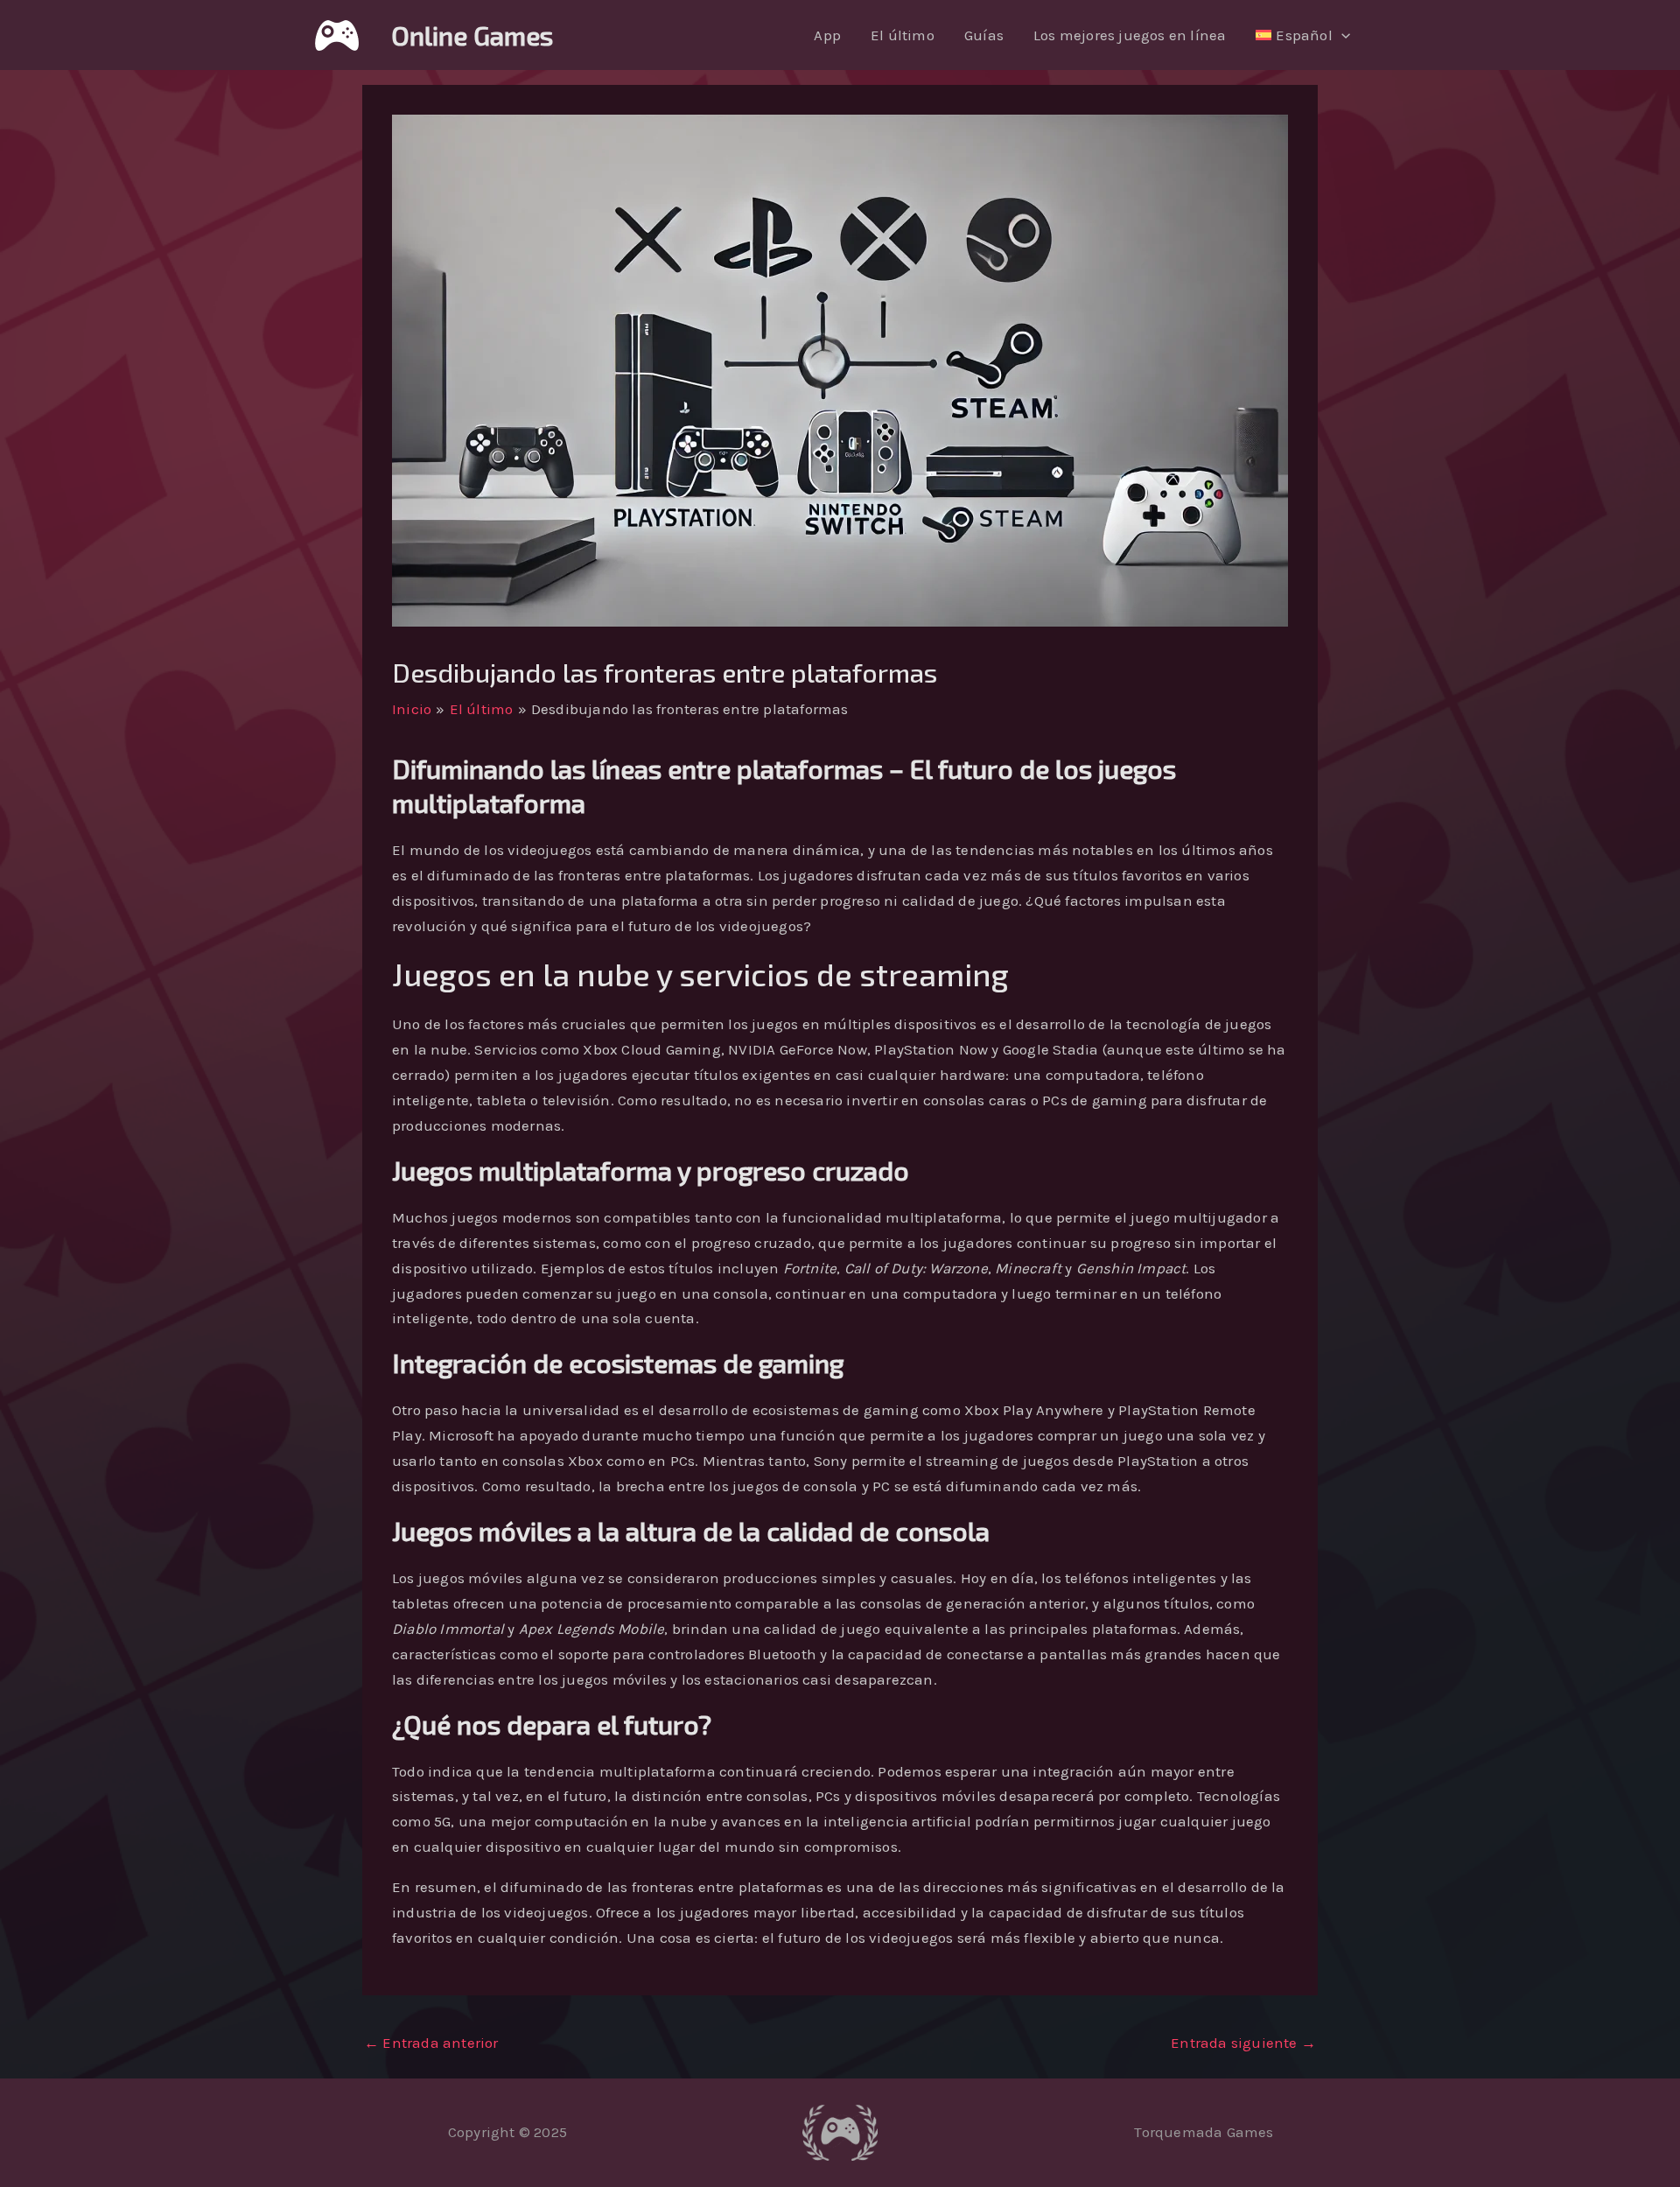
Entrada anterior (431, 2043)
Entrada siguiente (1243, 2043)
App (827, 35)
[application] (1341, 35)
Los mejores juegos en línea (1130, 35)
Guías (984, 35)
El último (903, 35)
